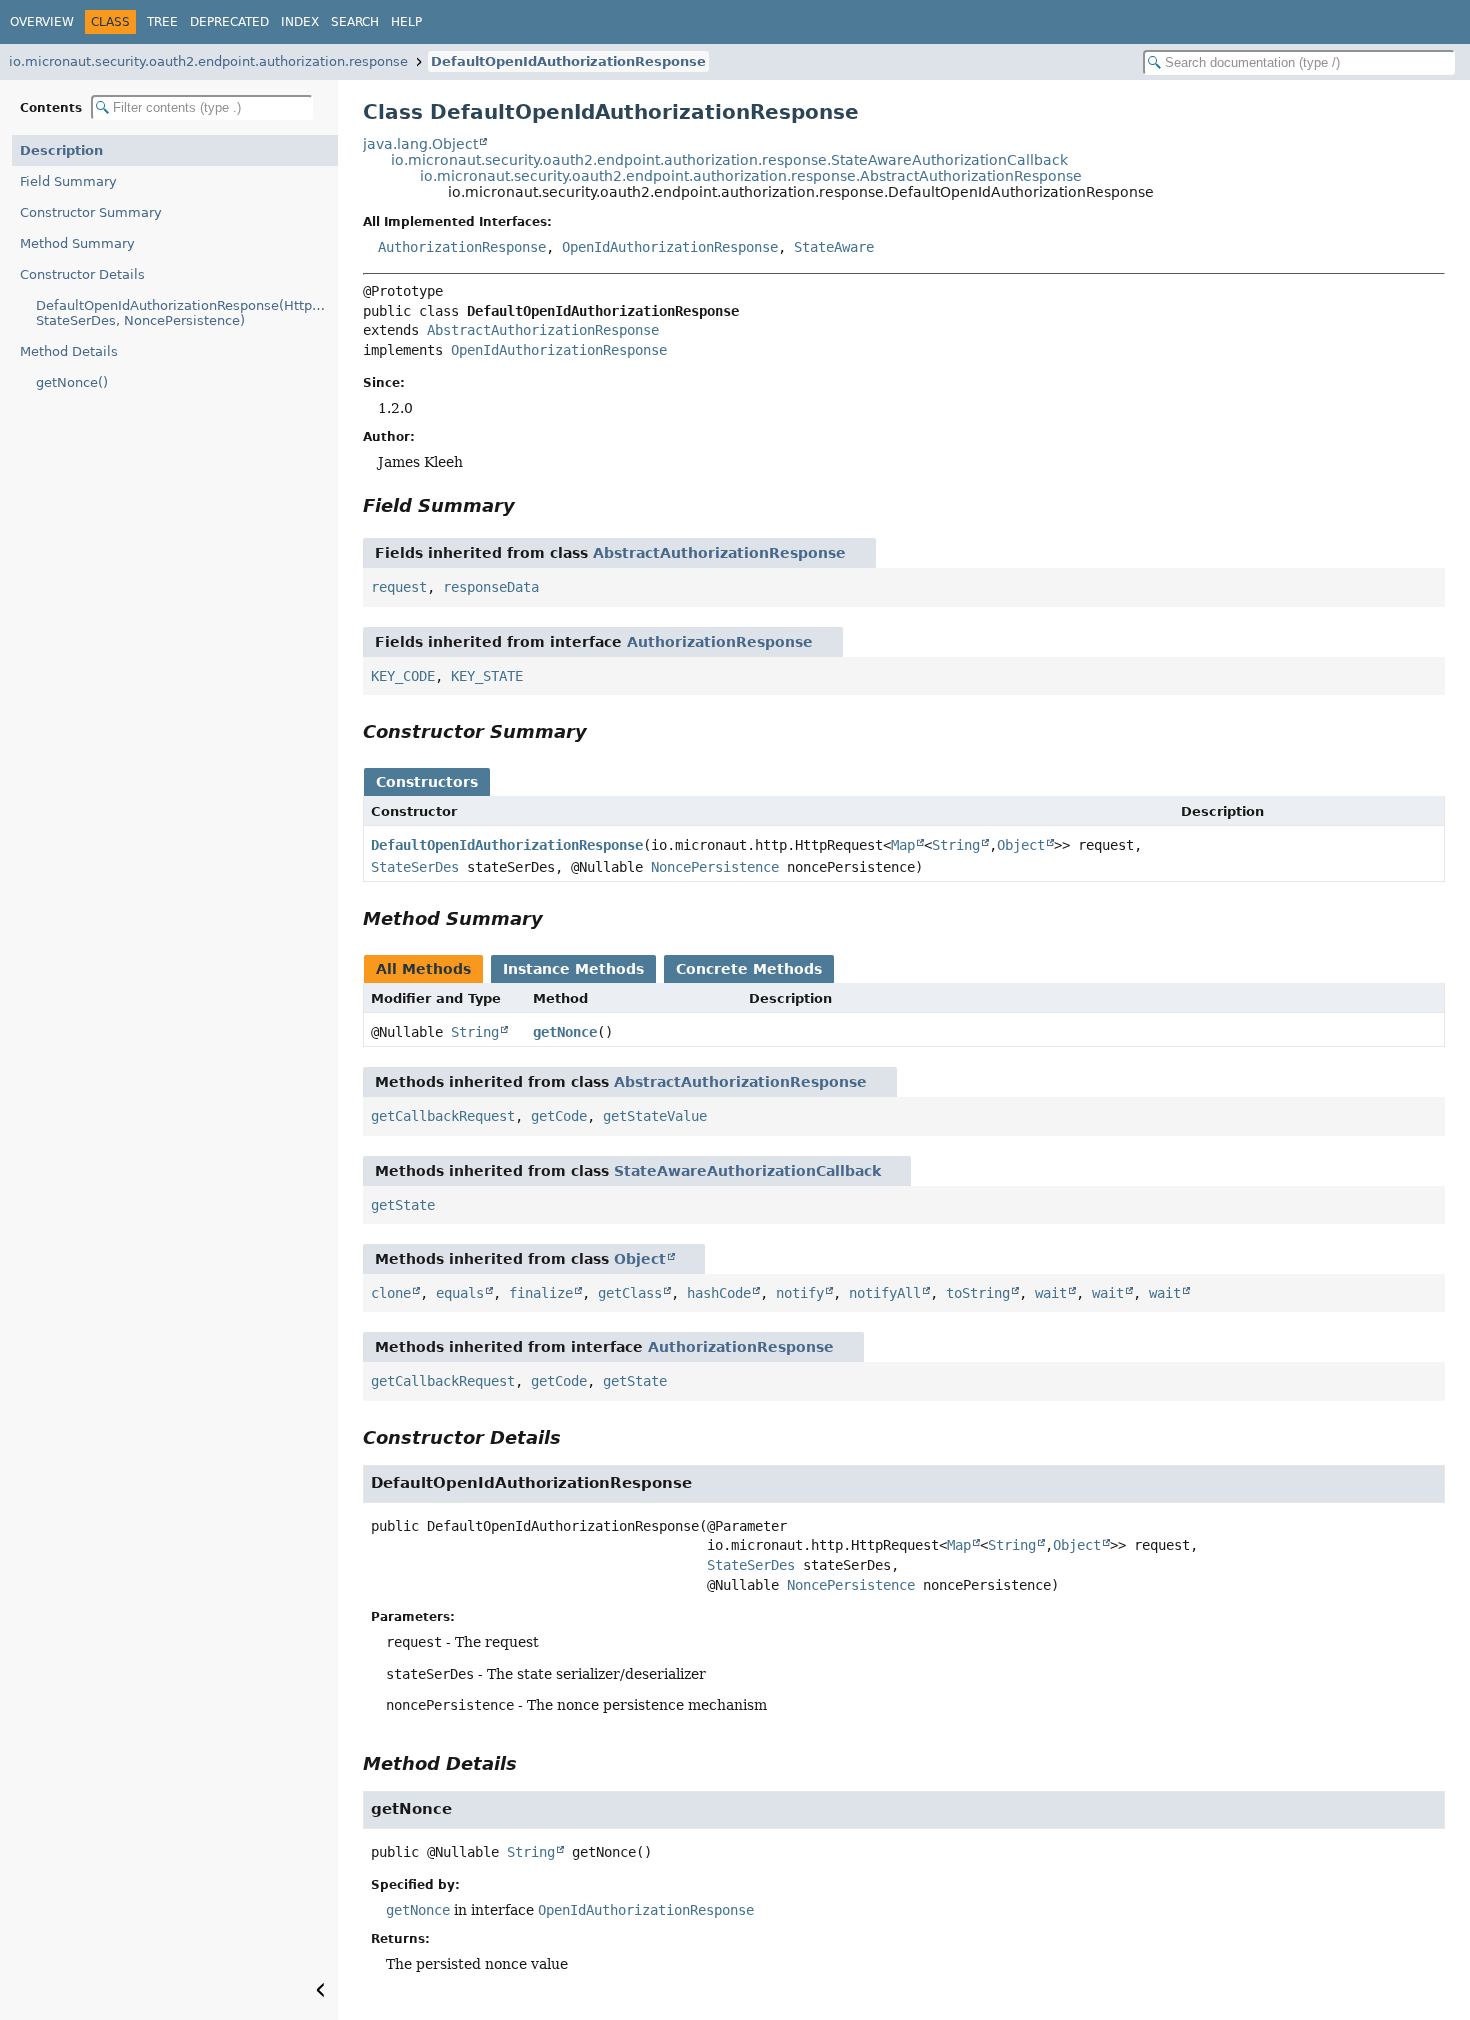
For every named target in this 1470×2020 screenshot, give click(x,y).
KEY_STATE (487, 676)
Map (903, 845)
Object (1021, 845)
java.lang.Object (420, 144)
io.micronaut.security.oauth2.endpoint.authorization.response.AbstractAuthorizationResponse (751, 176)
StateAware (834, 247)
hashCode (719, 1293)
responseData (491, 587)
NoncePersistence (715, 867)
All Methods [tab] (423, 969)
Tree (162, 22)
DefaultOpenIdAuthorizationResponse (568, 61)
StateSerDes (415, 867)
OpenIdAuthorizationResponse (670, 247)
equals (460, 1293)
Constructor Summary (91, 212)
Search (355, 22)
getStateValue (655, 1116)
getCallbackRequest (443, 1116)
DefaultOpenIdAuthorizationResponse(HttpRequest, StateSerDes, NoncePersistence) (187, 313)
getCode (559, 1116)
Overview (42, 22)
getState (403, 1205)
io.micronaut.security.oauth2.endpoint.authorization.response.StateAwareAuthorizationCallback (729, 160)
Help (406, 22)
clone (391, 1293)
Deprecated (229, 22)
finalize (541, 1293)
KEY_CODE (403, 676)
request (399, 587)
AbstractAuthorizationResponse (543, 330)
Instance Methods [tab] (573, 969)
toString (978, 1293)
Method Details (69, 351)
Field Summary (68, 181)
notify (800, 1293)
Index (300, 22)
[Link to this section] (529, 505)
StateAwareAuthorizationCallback (747, 1171)
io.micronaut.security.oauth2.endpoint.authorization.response (208, 61)
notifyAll (885, 1293)
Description (61, 150)
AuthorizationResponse (462, 247)
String (956, 845)
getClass (630, 1293)
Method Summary (77, 243)
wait (1051, 1293)
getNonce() (72, 382)
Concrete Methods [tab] (749, 969)
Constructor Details (82, 274)
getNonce (565, 1032)
